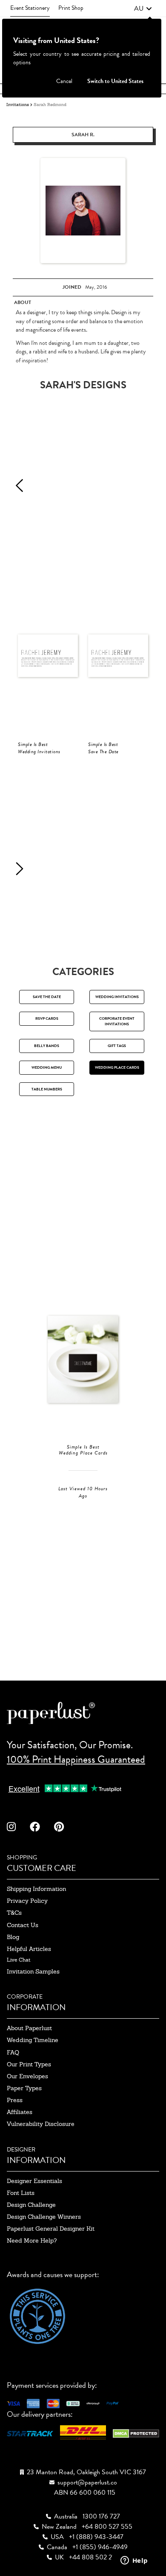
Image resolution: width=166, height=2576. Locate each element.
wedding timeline (33, 2040)
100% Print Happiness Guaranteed (76, 1759)
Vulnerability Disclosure (41, 2124)
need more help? (32, 2240)
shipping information (36, 1889)
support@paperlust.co (87, 2482)
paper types (24, 2088)
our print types (29, 2064)
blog (13, 1937)
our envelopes (27, 2076)
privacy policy (27, 1901)
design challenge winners (44, 2217)
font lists (21, 2193)
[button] (143, 9)
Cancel (64, 81)
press (15, 2100)
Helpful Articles (29, 1949)
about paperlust (29, 2028)
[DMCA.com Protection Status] (136, 2432)
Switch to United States (115, 81)
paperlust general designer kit (51, 2229)
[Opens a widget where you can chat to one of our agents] (134, 2561)
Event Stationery (30, 8)
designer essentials (34, 2181)
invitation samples (33, 1971)
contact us (23, 1925)
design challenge (31, 2205)
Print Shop (71, 8)
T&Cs (14, 1913)
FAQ (13, 2052)
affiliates (20, 2112)
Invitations (18, 105)
